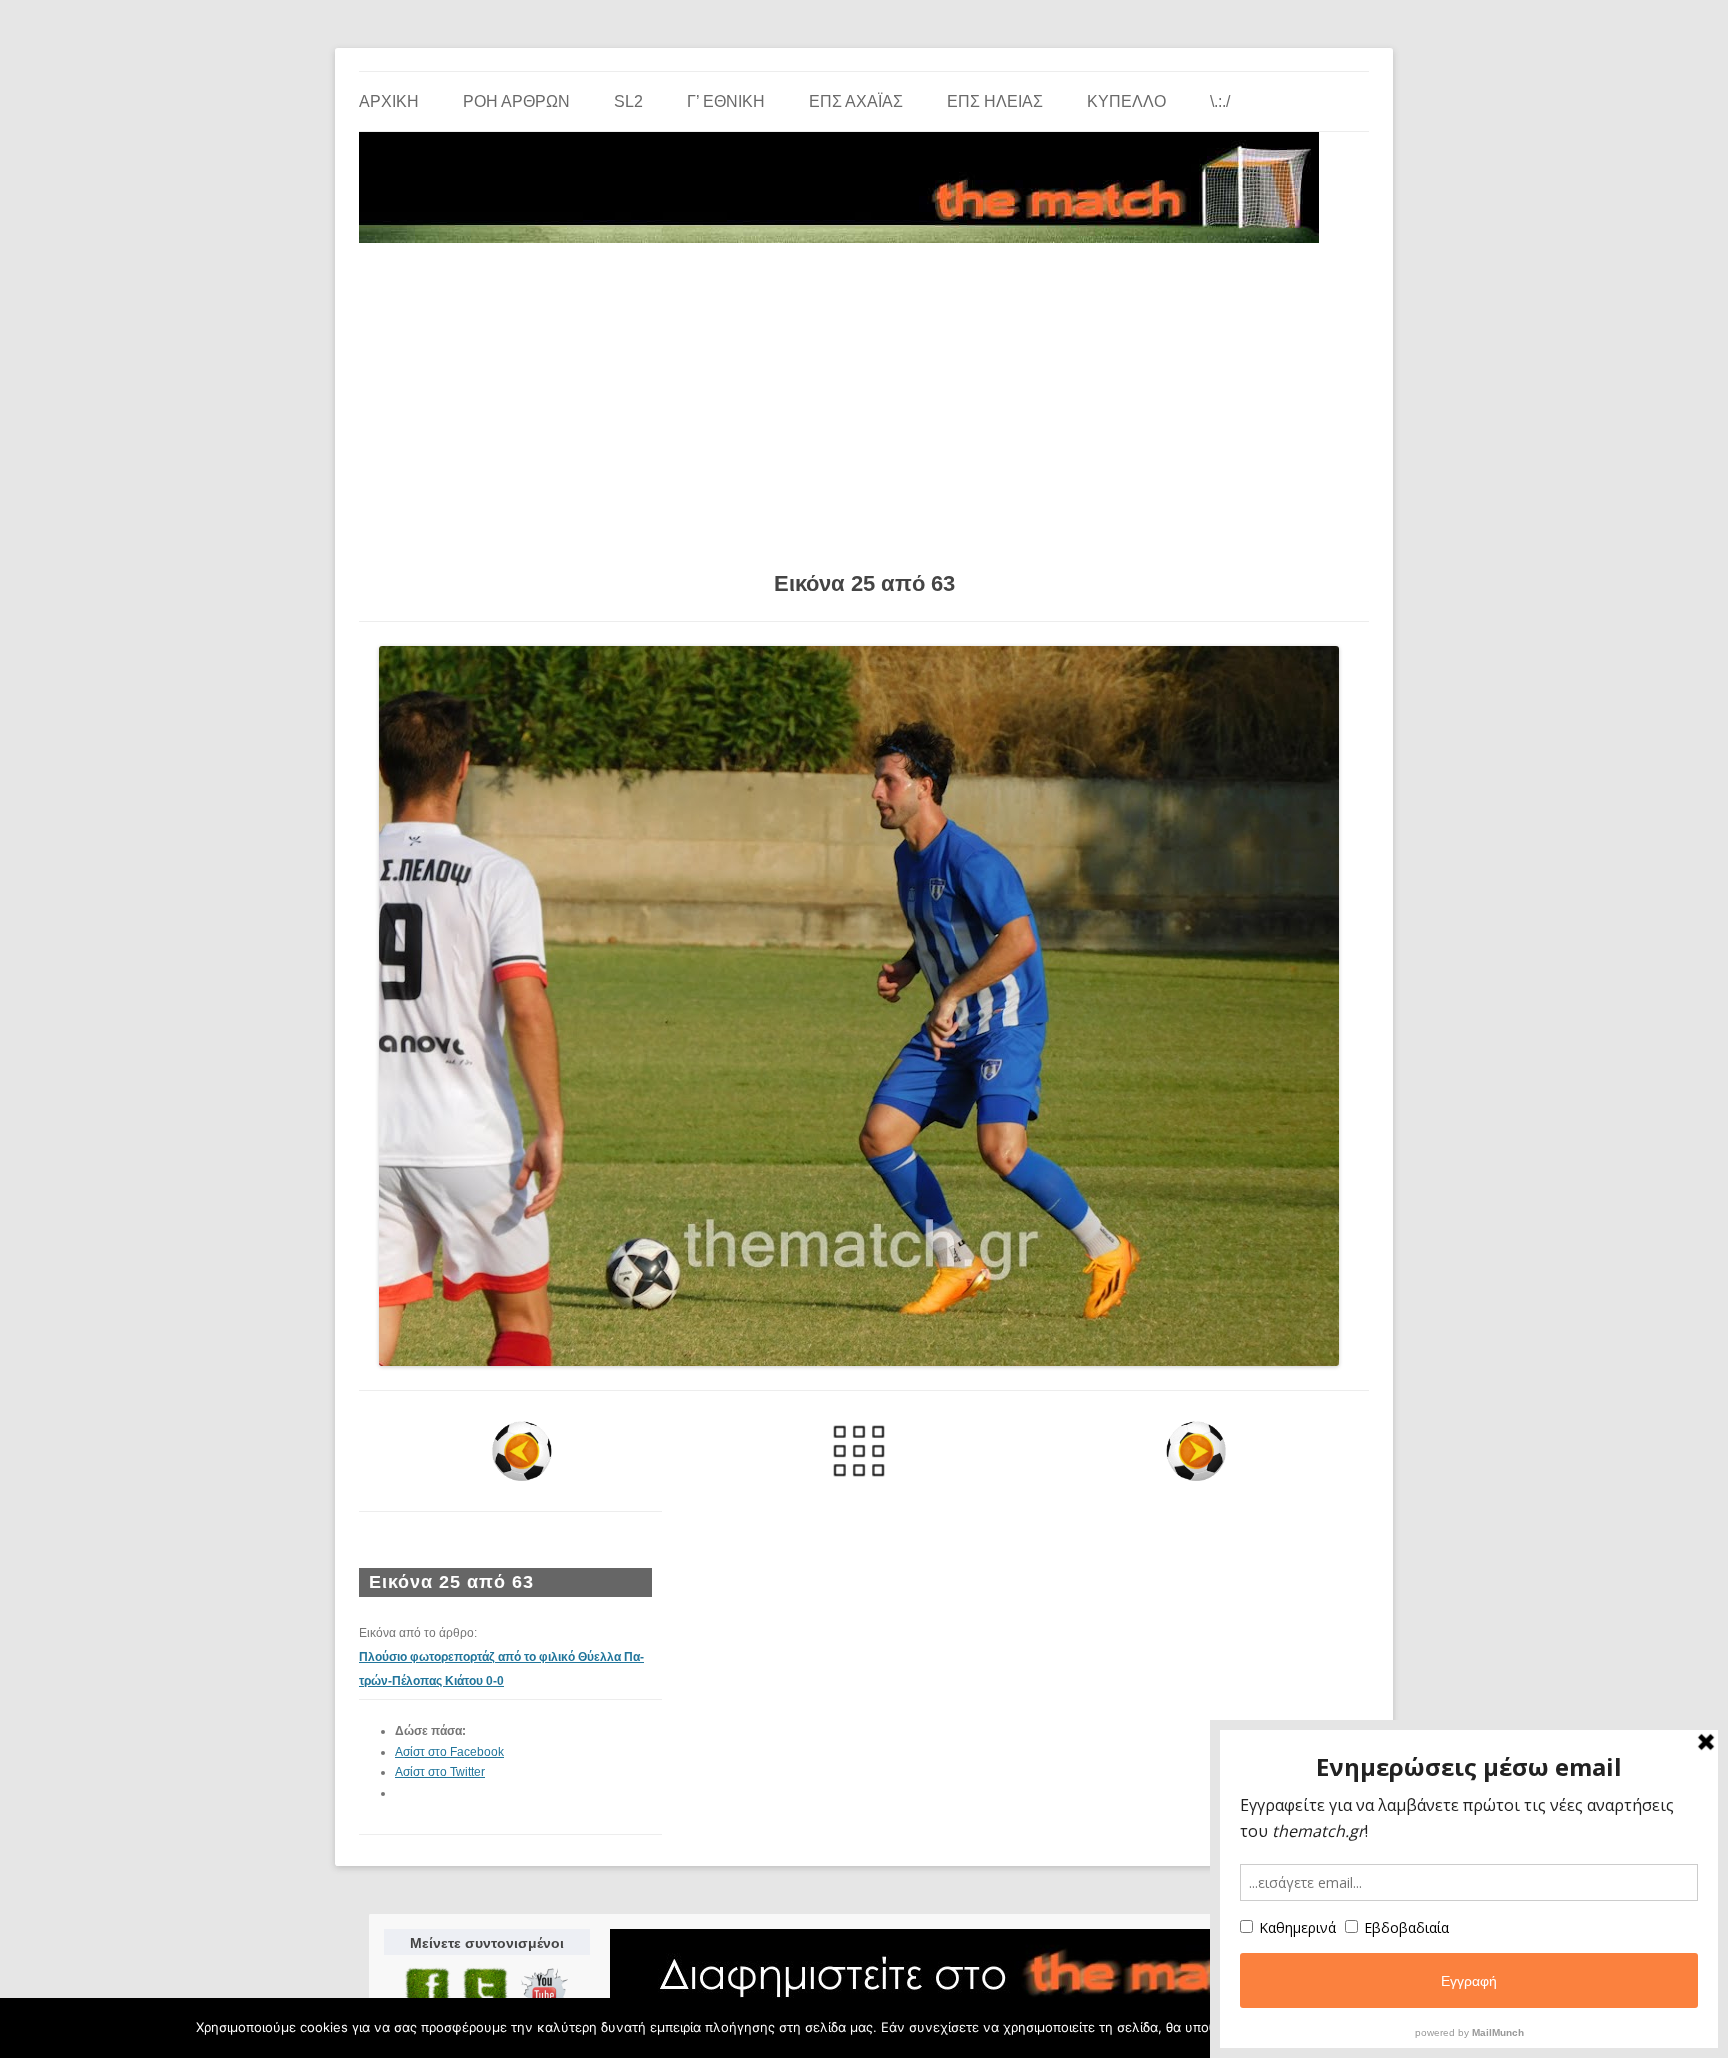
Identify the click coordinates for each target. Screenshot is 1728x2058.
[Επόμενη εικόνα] (1195, 1451)
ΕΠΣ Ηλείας (995, 101)
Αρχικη (389, 101)
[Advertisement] (864, 400)
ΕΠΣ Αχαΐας (856, 101)
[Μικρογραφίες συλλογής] (859, 1451)
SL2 (628, 101)
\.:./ (1220, 101)
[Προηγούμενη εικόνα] (522, 1451)
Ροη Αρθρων (516, 101)
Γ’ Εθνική (726, 101)
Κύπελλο (1126, 101)
